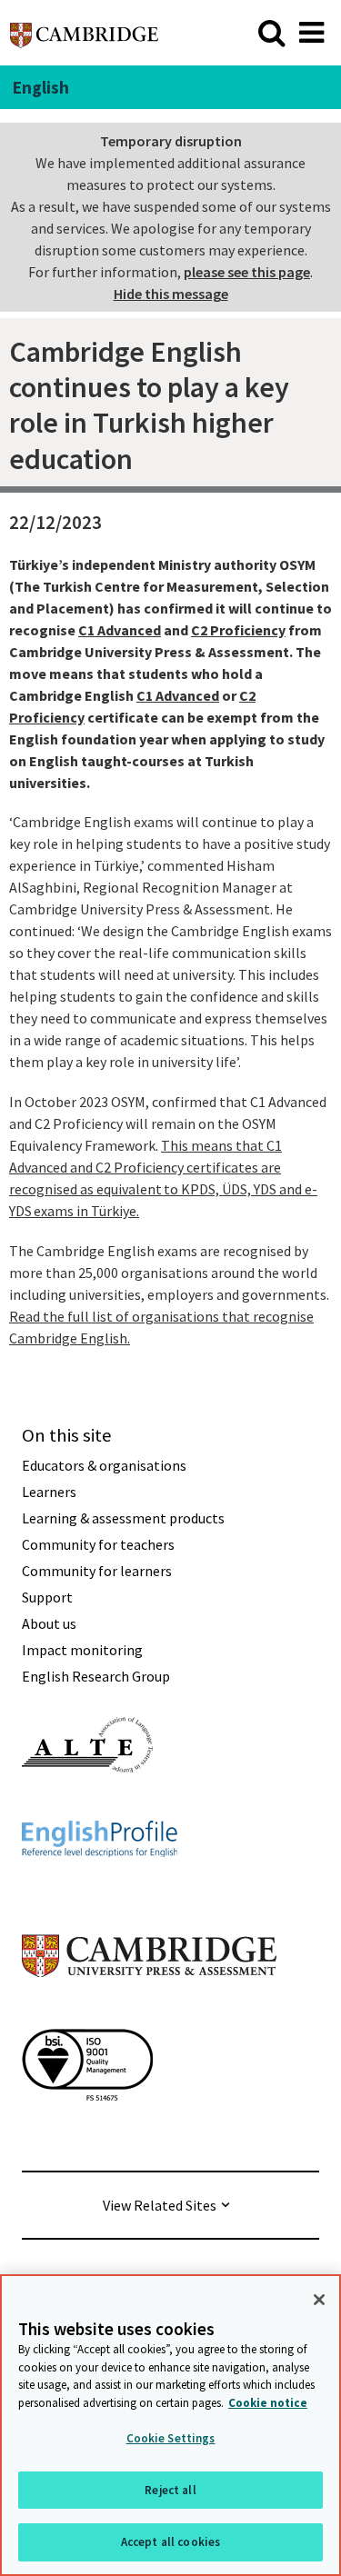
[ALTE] (87, 1805)
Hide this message (171, 294)
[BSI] (87, 2133)
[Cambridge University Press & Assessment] (149, 2013)
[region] (170, 2425)
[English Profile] (100, 1890)
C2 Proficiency (238, 630)
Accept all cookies (170, 2542)
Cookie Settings (171, 2438)
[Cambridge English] (84, 32)
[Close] (319, 2300)
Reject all (170, 2490)
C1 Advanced (120, 630)
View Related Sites (160, 2205)
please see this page (247, 272)
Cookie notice (268, 2403)
